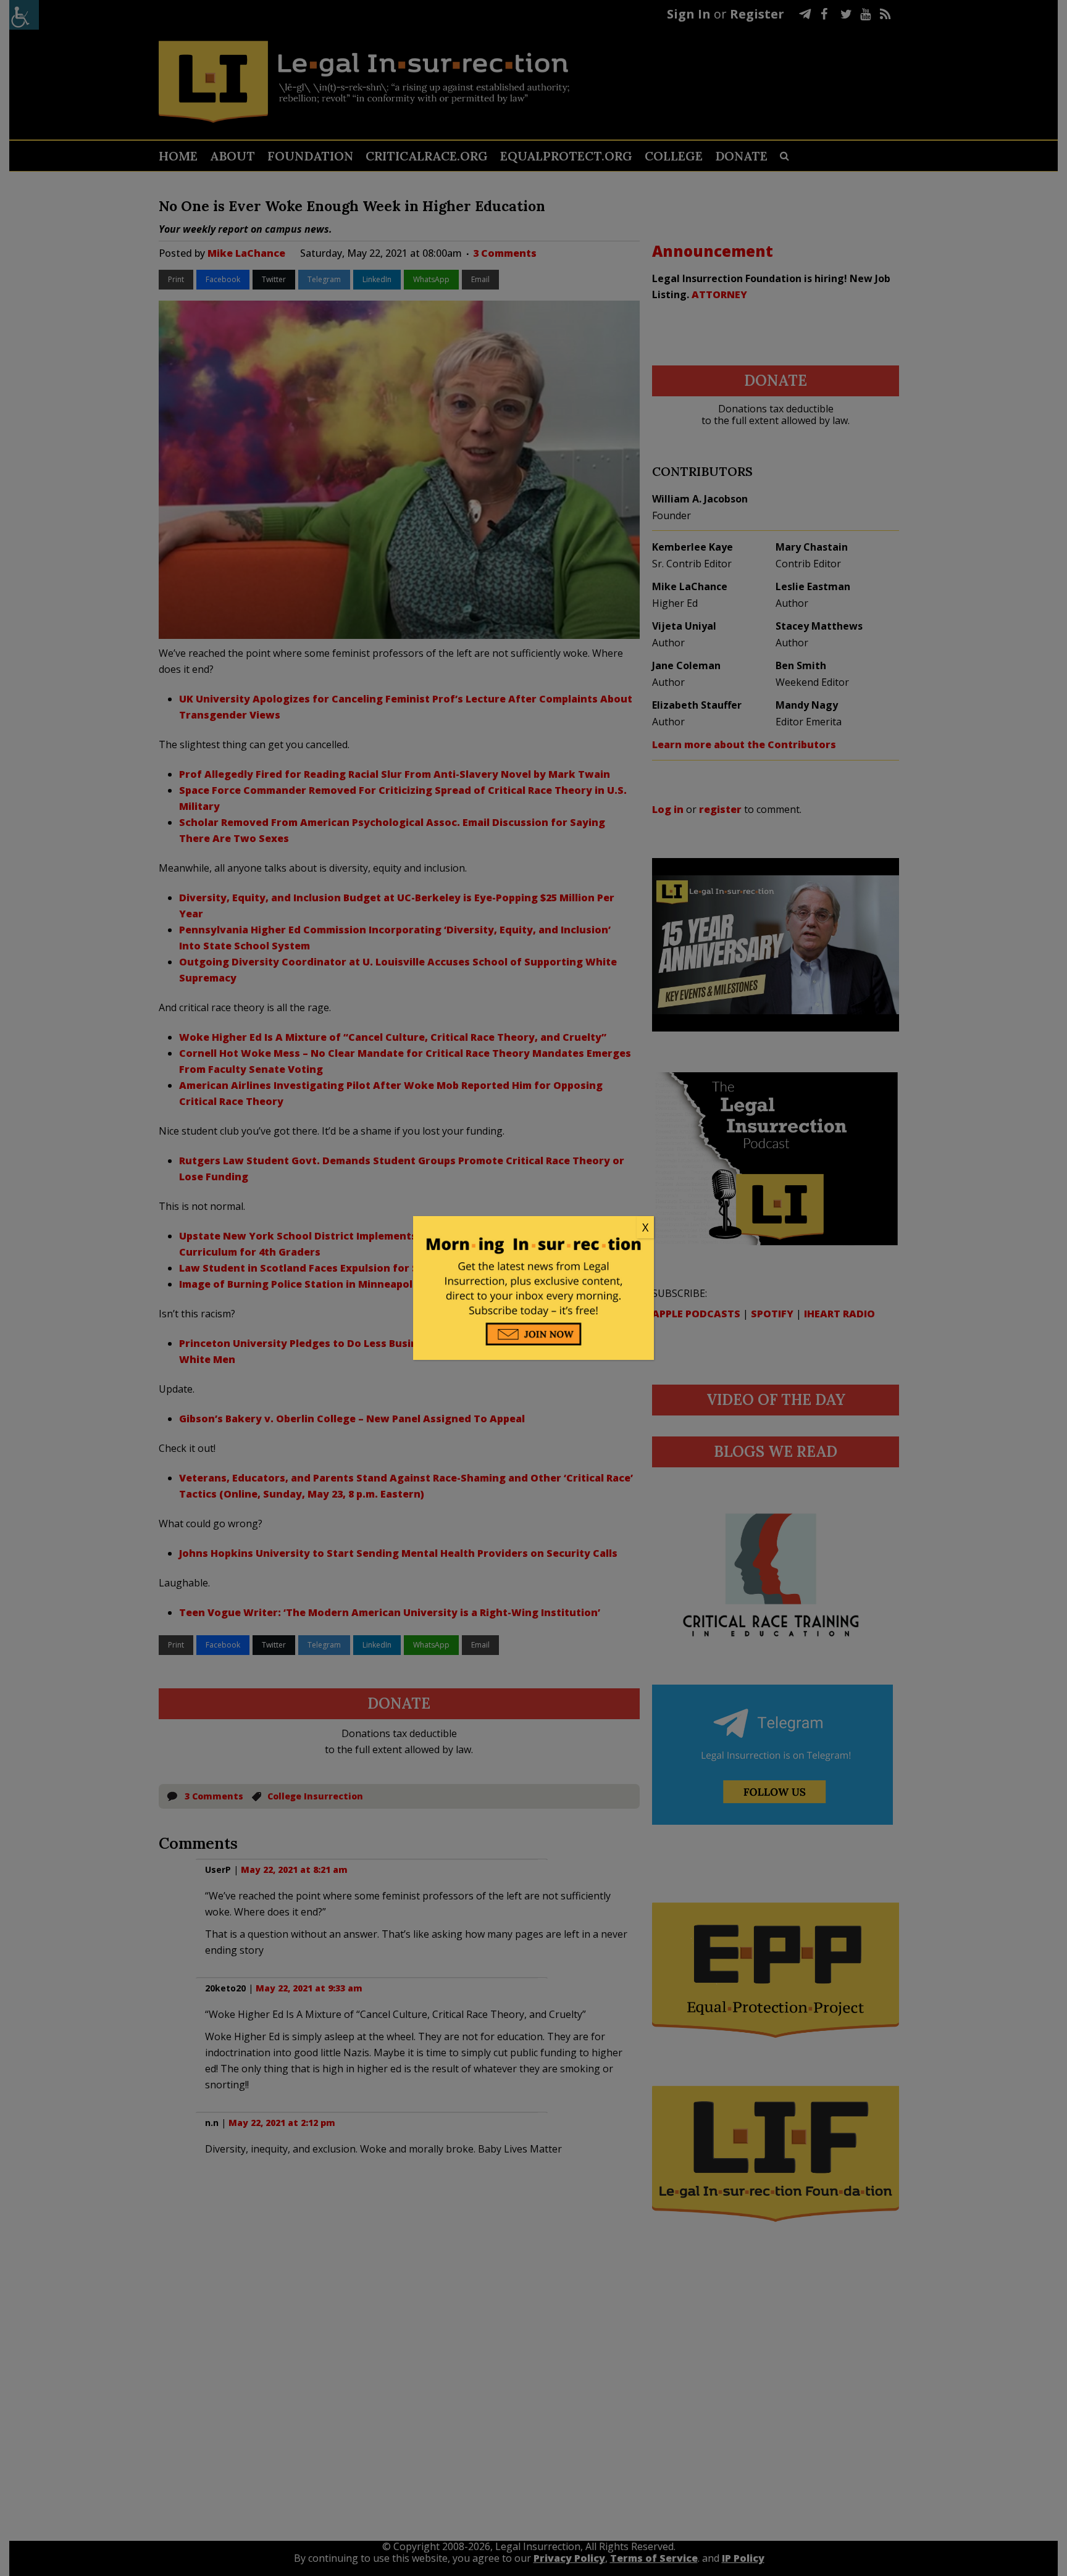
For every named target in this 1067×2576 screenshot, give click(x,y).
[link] (533, 1228)
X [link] (645, 1227)
